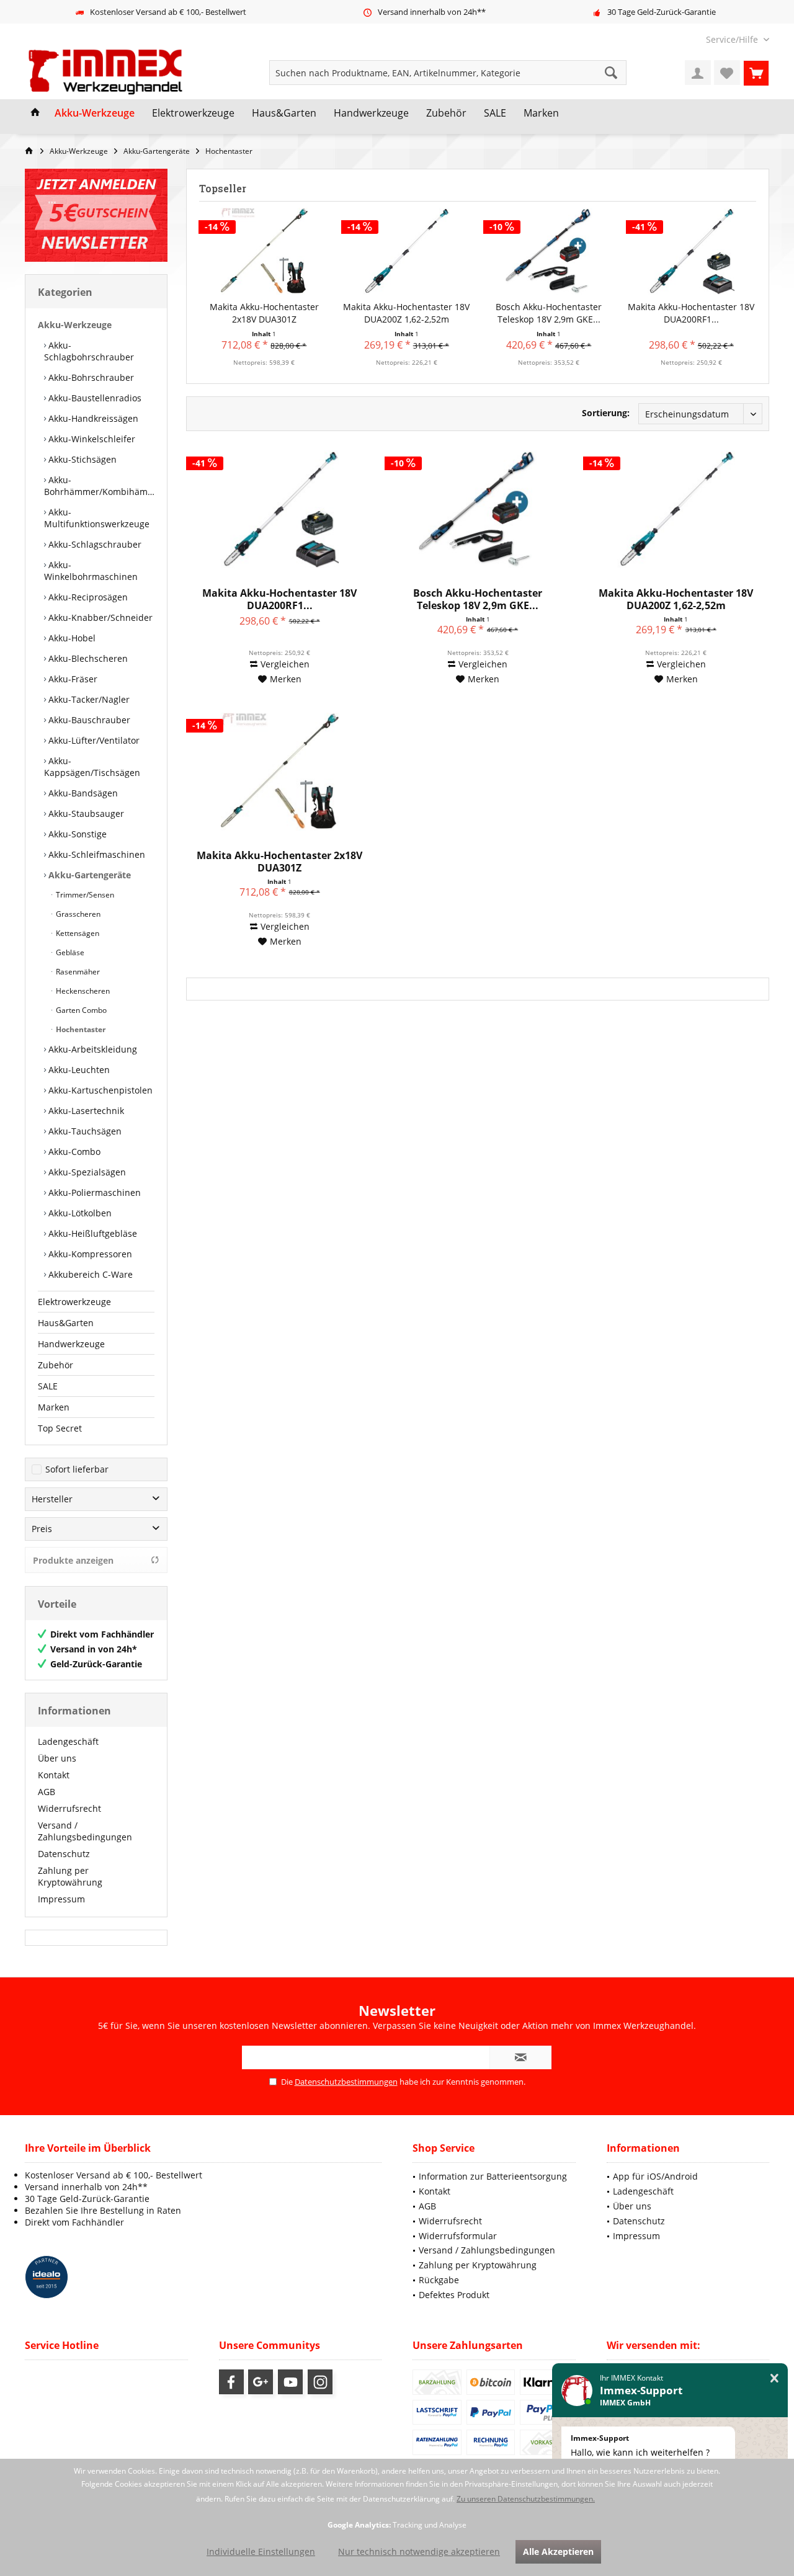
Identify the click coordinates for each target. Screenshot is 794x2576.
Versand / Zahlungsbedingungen (85, 1831)
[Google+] (261, 2382)
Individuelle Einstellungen (261, 2551)
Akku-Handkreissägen (92, 418)
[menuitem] (733, 39)
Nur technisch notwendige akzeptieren (419, 2551)
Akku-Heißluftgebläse (91, 1233)
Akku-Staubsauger (85, 813)
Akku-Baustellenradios (94, 398)
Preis (42, 1529)
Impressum (61, 1899)
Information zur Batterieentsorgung (493, 2176)
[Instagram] (320, 2382)
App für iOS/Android (655, 2176)
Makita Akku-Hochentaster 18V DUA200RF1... (691, 313)
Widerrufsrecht (69, 1808)
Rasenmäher (77, 972)
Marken (54, 1407)
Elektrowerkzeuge (74, 1302)
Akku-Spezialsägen (86, 1172)
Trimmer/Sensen (84, 895)
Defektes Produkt (454, 2295)
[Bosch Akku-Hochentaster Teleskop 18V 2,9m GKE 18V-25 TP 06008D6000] (549, 251)
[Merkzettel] (727, 73)
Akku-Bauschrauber (88, 720)
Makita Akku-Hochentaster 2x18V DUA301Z (264, 313)
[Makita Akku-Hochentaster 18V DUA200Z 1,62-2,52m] (407, 251)
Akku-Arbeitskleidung (91, 1049)
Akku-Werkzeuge (75, 325)
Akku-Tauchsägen (84, 1131)
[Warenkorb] (756, 73)
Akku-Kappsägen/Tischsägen (92, 767)
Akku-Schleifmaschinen (96, 854)
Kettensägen (77, 933)
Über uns (57, 1758)
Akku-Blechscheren (87, 658)
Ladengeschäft (68, 1741)
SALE (48, 1386)
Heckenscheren (82, 991)
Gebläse (69, 952)
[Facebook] (231, 2382)
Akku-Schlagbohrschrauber (89, 351)
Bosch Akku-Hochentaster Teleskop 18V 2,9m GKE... (549, 313)
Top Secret (60, 1428)
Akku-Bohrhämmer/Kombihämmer (99, 486)
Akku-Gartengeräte (88, 875)
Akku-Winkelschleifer (91, 439)
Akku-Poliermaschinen (93, 1192)
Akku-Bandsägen (82, 793)
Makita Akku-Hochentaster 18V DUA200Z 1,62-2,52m (406, 313)
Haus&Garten (66, 1323)
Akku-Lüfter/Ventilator (93, 740)
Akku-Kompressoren (89, 1254)
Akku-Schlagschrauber (94, 544)
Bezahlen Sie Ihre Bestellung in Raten (103, 2210)
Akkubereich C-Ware (89, 1274)
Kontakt (54, 1775)
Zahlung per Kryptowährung (70, 1876)
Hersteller (52, 1499)
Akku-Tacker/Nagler (88, 699)
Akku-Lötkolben (79, 1213)
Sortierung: (606, 413)
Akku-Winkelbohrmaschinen (91, 571)
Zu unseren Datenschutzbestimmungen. (526, 2499)
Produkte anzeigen (73, 1560)
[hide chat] (774, 2378)
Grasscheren (77, 914)
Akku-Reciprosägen (87, 597)
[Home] (35, 114)
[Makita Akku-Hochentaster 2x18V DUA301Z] (264, 251)
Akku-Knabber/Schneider (99, 617)
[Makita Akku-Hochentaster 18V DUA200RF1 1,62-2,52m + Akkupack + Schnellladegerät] (692, 251)
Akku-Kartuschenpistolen (99, 1090)
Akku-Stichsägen (81, 459)
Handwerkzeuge (71, 1344)
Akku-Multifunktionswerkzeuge (97, 518)
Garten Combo (80, 1010)
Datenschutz (64, 1854)
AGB (47, 1792)
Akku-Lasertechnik (85, 1111)
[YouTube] (290, 2382)
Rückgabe (439, 2280)
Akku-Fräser (72, 679)
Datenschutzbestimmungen (346, 2082)
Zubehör (56, 1365)
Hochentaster (80, 1029)
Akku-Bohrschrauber (90, 377)
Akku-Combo (73, 1152)
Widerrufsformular (458, 2236)
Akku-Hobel (71, 638)
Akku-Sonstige (76, 834)
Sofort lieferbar (77, 1469)
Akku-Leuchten (78, 1070)
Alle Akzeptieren (558, 2551)
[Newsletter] (96, 215)
